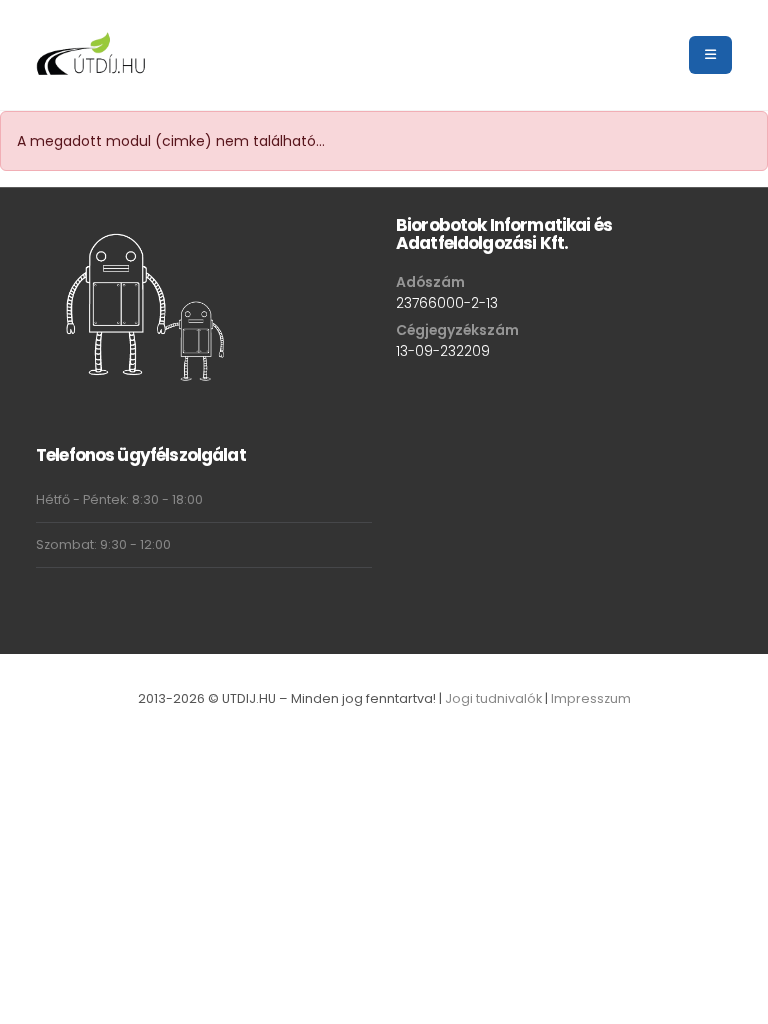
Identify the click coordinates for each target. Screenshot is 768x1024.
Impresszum (591, 698)
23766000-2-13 (447, 303)
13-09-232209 (443, 351)
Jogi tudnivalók (493, 698)
